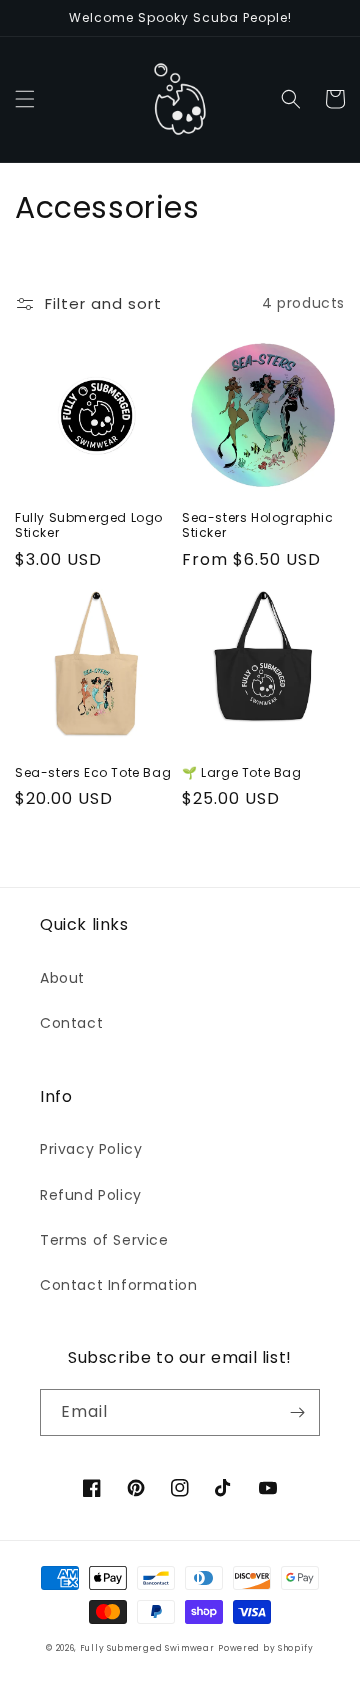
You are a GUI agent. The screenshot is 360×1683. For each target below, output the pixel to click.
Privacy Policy (91, 1149)
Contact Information (118, 1285)
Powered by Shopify (266, 1648)
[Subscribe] (297, 1412)
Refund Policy (91, 1195)
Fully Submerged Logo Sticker (89, 525)
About (62, 978)
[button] (25, 99)
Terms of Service (104, 1240)
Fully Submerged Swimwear (147, 1648)
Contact (71, 1023)
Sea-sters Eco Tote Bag (93, 773)
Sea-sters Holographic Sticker (258, 525)
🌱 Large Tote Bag (242, 773)
